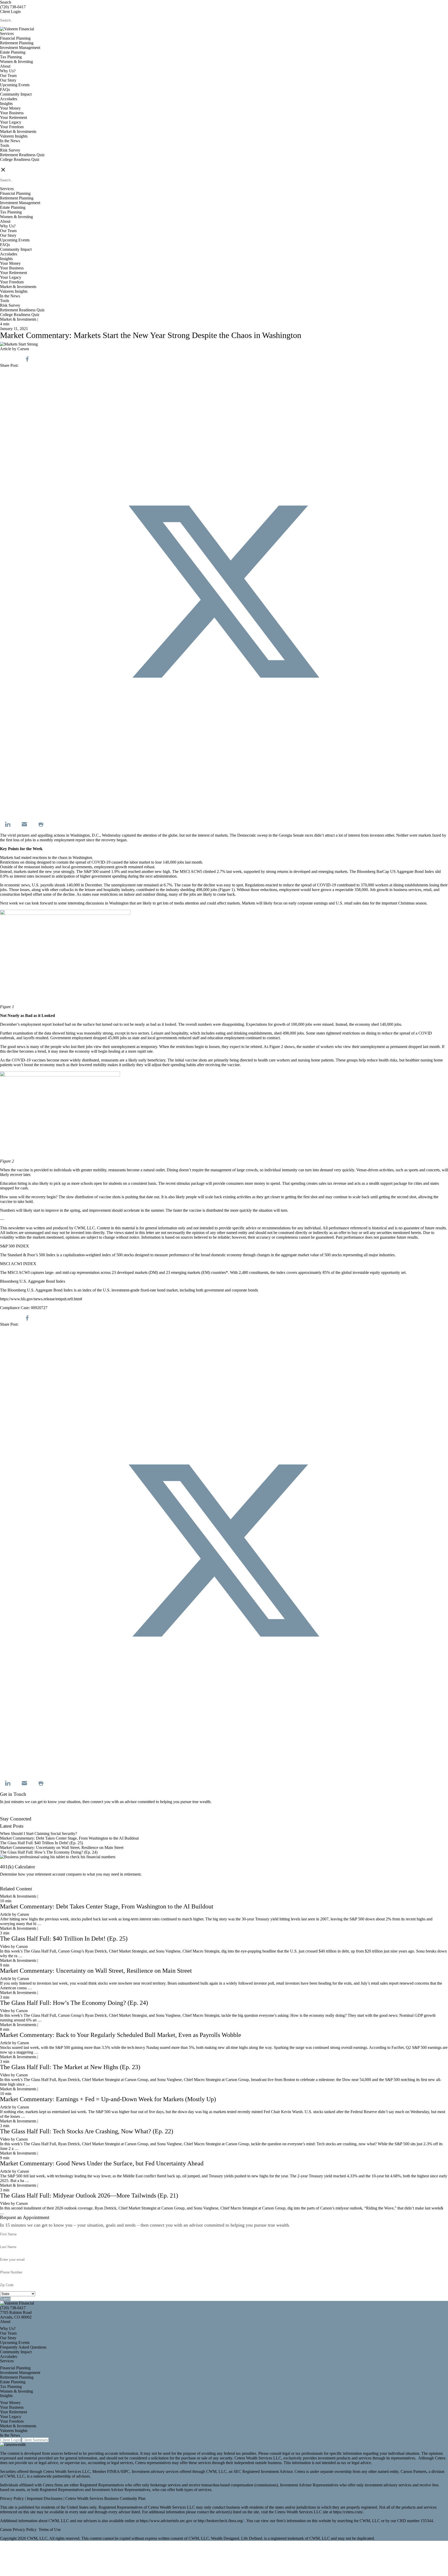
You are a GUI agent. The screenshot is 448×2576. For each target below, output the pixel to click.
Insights (6, 103)
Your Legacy (11, 122)
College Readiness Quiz (20, 159)
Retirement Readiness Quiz (22, 155)
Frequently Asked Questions (23, 2347)
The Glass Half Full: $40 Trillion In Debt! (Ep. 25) (41, 1843)
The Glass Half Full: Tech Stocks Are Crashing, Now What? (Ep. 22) (87, 2131)
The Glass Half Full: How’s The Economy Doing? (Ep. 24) (49, 1852)
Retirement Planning (17, 43)
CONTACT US (13, 164)
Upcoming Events (15, 85)
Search (6, 2)
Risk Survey (10, 150)
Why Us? (8, 71)
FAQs (5, 89)
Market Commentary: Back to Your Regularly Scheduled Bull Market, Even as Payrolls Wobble (121, 2035)
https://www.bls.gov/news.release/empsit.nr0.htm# (41, 1299)
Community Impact (16, 94)
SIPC (125, 2471)
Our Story (8, 80)
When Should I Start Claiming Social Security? (38, 1834)
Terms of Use (50, 2530)
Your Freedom (12, 127)
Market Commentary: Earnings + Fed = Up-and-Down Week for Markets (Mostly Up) (108, 2099)
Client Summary (35, 2440)
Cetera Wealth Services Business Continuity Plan (105, 2498)
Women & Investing (16, 62)
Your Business (12, 113)
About (5, 66)
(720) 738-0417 (13, 7)
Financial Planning (15, 38)
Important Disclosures (45, 2498)
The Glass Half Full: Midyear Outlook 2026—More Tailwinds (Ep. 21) (89, 2195)
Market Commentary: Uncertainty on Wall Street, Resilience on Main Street (62, 1847)
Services (7, 34)
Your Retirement (13, 117)
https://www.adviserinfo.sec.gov (167, 2521)
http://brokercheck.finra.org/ (221, 2521)
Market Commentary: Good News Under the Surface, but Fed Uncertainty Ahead (102, 2163)
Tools (5, 145)
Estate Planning (13, 52)
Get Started (9, 1884)
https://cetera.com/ (348, 2512)
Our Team (8, 76)
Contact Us (9, 1814)
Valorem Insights (14, 136)
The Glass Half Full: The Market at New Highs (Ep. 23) (70, 2067)
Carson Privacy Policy (18, 2530)
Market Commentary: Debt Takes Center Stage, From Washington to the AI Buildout (69, 1838)
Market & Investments (18, 131)
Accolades (9, 99)
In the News (10, 141)
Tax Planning (11, 57)
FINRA (113, 2471)
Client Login (10, 12)
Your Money (10, 108)
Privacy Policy (12, 2498)
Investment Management (20, 48)
